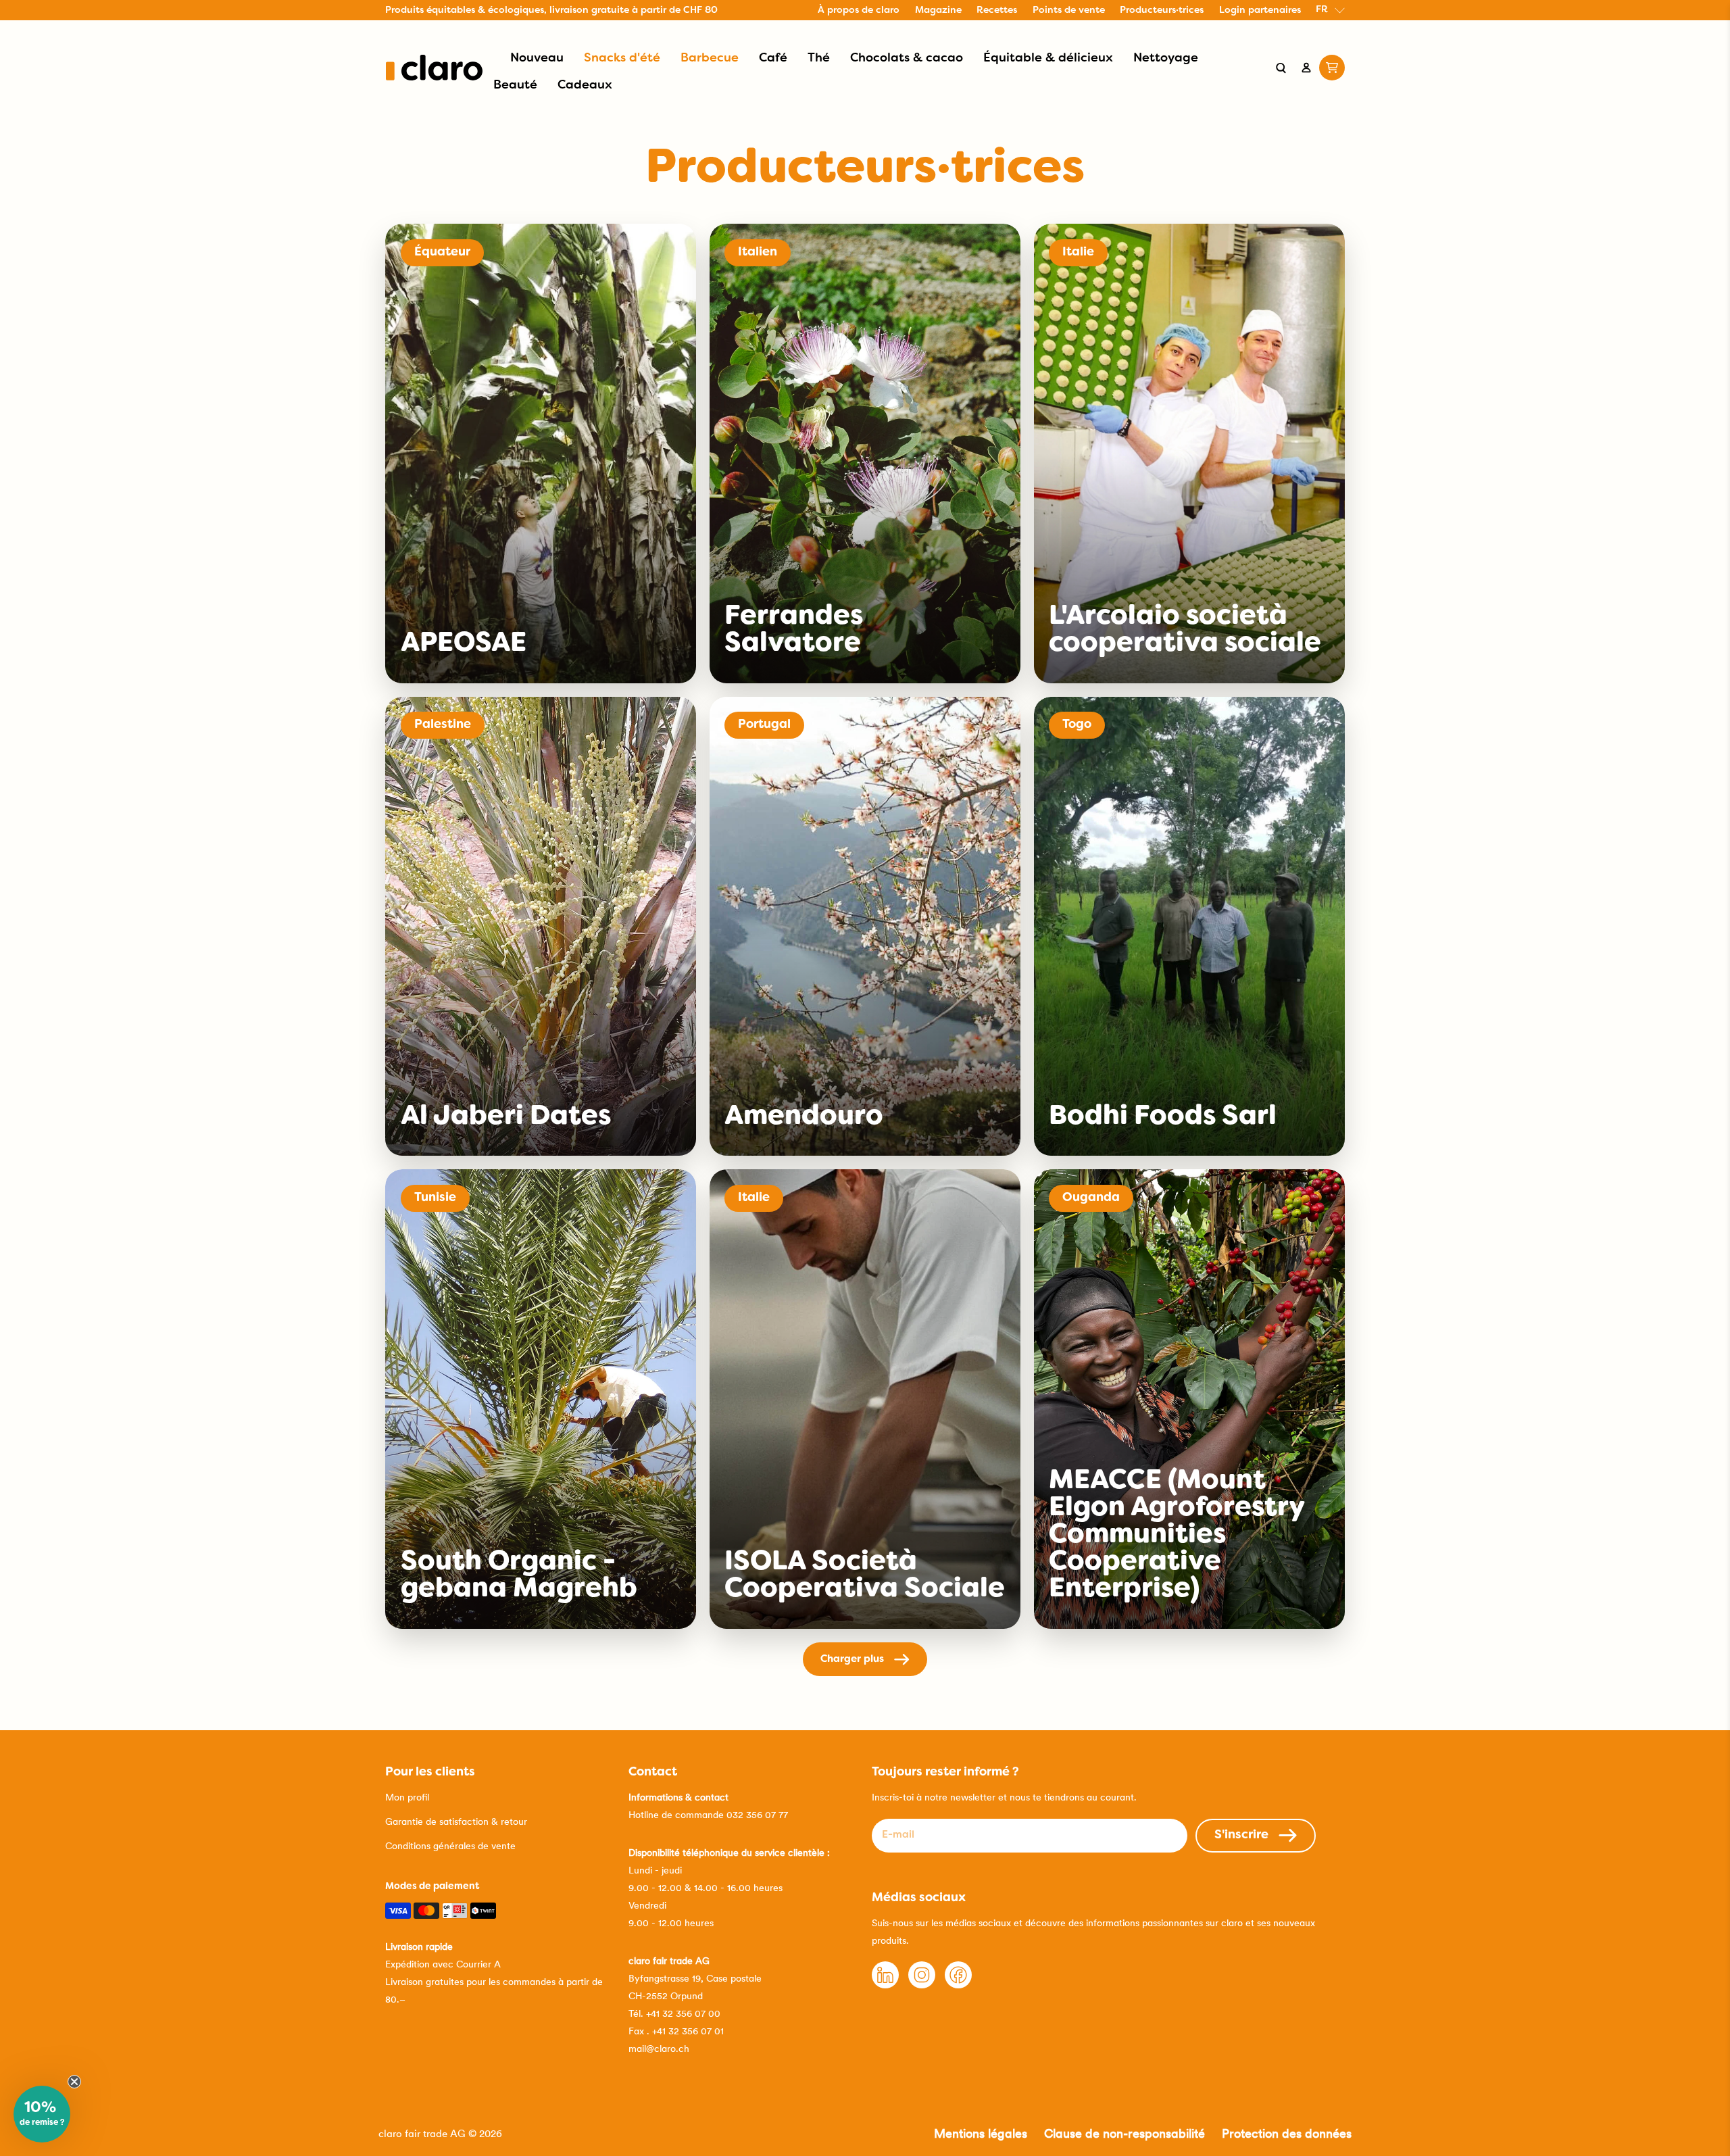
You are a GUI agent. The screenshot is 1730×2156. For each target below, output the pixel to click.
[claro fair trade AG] (434, 68)
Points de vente (1069, 10)
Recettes (997, 10)
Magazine (938, 10)
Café (773, 58)
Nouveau (537, 58)
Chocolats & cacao (907, 58)
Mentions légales (981, 2133)
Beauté (515, 85)
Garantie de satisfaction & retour (456, 1821)
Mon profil (407, 1797)
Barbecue (710, 58)
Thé (819, 58)
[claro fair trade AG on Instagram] (922, 1985)
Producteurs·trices (1162, 10)
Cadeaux (585, 85)
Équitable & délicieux (1048, 58)
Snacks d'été (622, 58)
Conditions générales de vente (450, 1846)
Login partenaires (1260, 10)
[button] (42, 2114)
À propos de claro (859, 10)
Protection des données (1287, 2133)
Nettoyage (1166, 58)
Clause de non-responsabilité (1124, 2133)
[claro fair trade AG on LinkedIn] (885, 1985)
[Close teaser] (74, 2082)
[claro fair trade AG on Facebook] (958, 1985)
